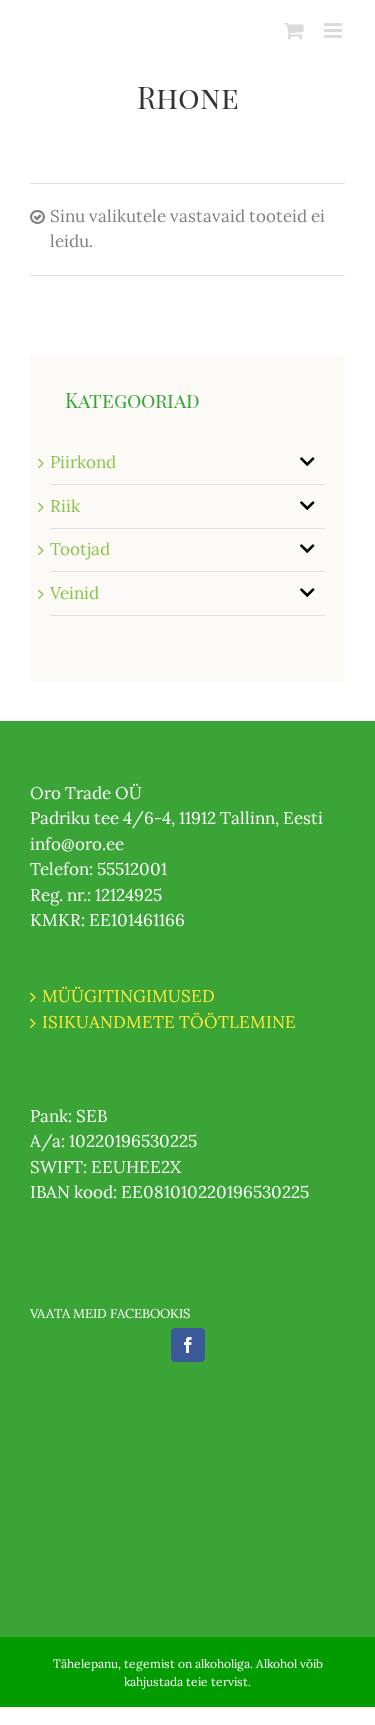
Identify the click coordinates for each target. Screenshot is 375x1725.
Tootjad (80, 549)
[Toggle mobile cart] (294, 30)
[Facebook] (188, 1345)
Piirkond (83, 462)
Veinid (74, 593)
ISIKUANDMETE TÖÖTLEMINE (169, 1022)
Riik (65, 506)
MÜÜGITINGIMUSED (128, 996)
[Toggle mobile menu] (334, 30)
